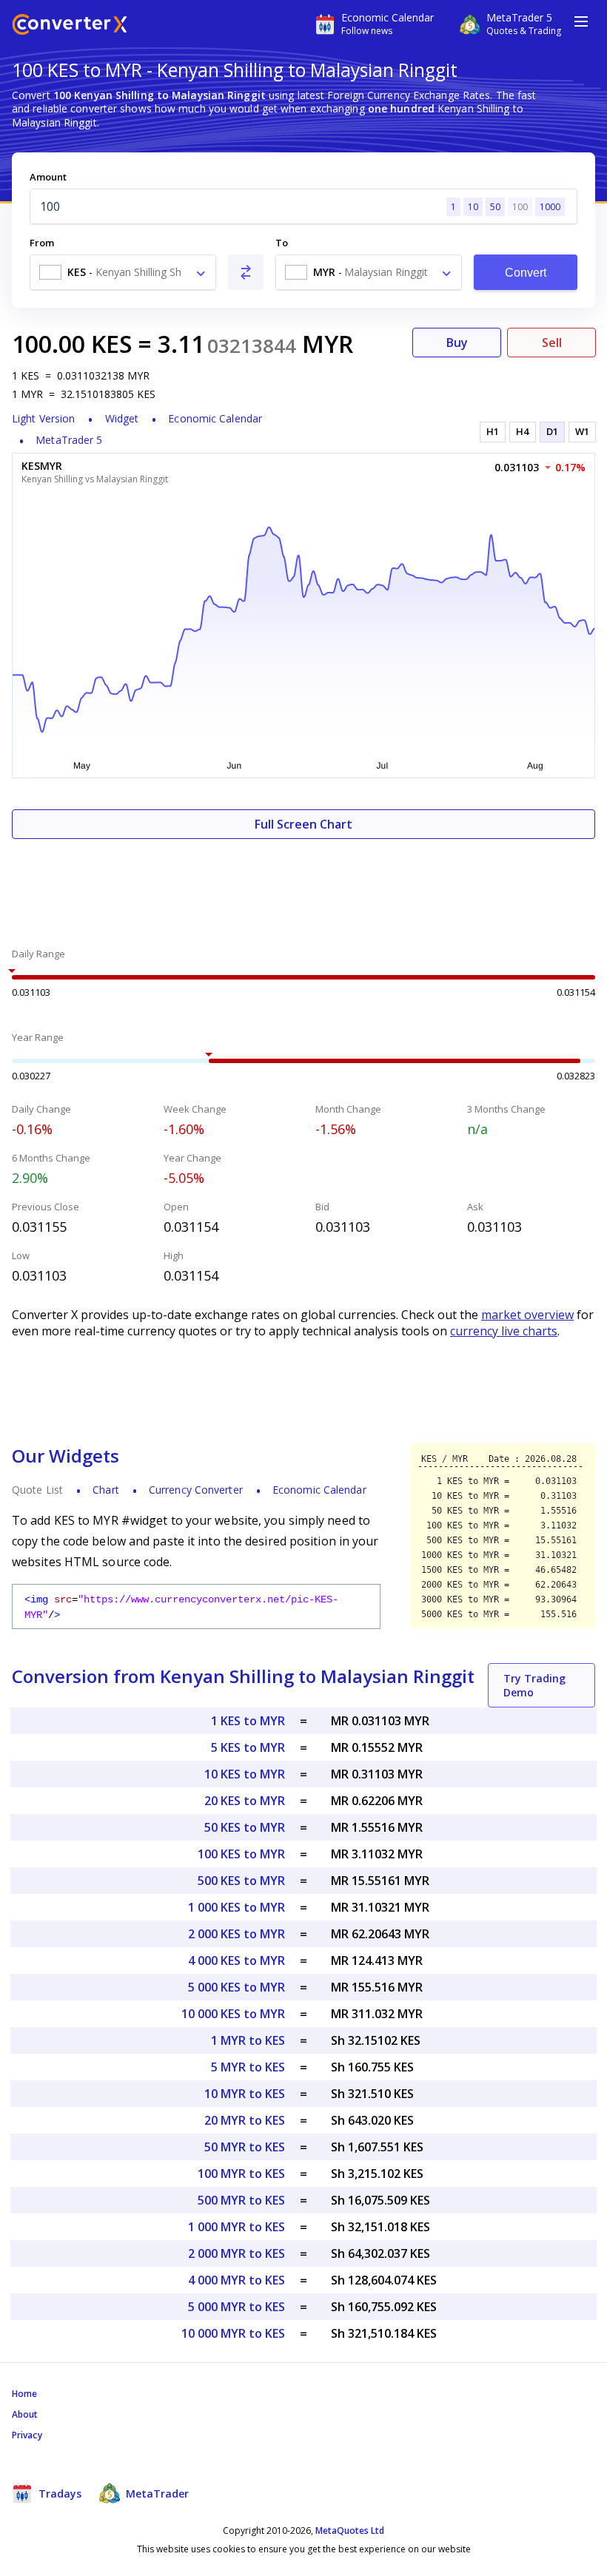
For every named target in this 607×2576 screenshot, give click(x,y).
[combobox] (123, 272)
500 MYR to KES (241, 2200)
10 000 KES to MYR (233, 2014)
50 (495, 207)
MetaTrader (156, 2494)
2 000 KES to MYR (237, 1934)
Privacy (27, 2435)
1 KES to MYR (248, 1721)
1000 (550, 207)
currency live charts (504, 1331)
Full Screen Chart (303, 824)
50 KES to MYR (245, 1827)
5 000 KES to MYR (237, 1987)
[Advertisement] (303, 883)
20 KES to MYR (245, 1801)
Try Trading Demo (534, 1685)
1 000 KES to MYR (237, 1907)
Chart (106, 1490)
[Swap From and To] (246, 272)
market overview (527, 1315)
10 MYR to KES (245, 2094)
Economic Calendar (215, 418)
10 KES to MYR (245, 1774)
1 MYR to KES (248, 2040)
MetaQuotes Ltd (350, 2531)
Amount (48, 177)
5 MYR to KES (248, 2067)
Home (24, 2394)
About (25, 2414)
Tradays (58, 2494)
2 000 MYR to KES (237, 2253)
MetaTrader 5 (69, 440)
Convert (526, 273)
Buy (457, 343)
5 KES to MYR (248, 1747)
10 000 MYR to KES (233, 2333)
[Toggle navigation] (581, 21)
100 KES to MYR (241, 1854)
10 (473, 207)
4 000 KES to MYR (237, 1960)
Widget (122, 418)
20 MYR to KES (245, 2120)
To (282, 243)
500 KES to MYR (241, 1881)
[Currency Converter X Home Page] (70, 26)
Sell (552, 343)
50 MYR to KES (245, 2147)
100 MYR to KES (241, 2174)
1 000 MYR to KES (237, 2227)
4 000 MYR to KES (237, 2280)
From (42, 243)
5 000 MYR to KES (237, 2307)
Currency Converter (196, 1490)
